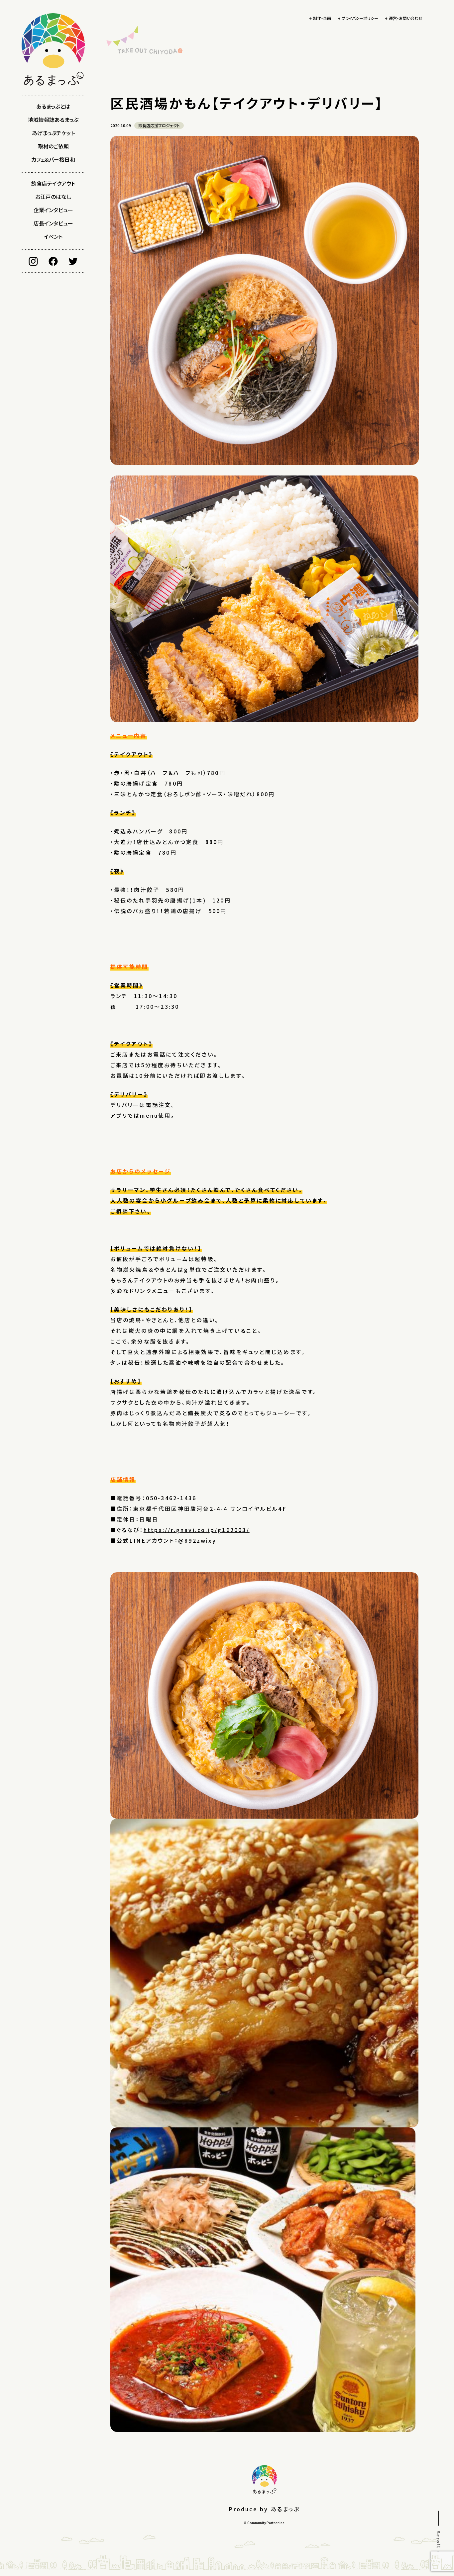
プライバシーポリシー (360, 18)
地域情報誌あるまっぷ (53, 120)
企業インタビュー (53, 210)
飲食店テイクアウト (53, 183)
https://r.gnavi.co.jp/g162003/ (197, 1530)
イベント (53, 236)
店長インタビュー (53, 223)
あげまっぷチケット (53, 133)
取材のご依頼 (53, 146)
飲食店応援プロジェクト (159, 125)
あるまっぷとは (53, 106)
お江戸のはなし (53, 197)
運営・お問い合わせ (406, 18)
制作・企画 (322, 18)
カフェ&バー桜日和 (53, 159)
